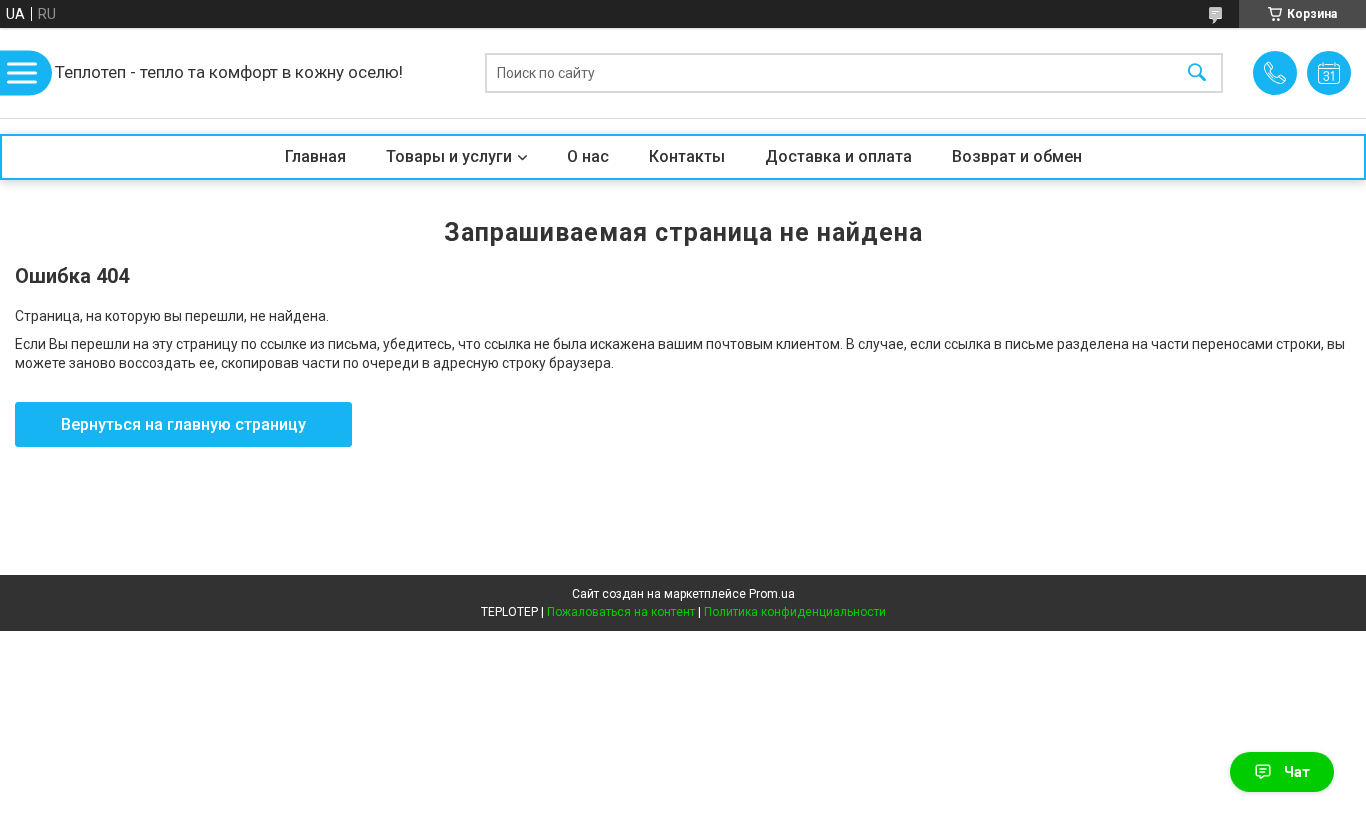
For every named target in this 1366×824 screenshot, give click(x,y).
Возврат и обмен (1017, 156)
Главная (315, 156)
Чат (1297, 772)
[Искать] (1197, 73)
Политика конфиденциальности (795, 612)
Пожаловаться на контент (621, 612)
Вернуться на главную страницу (183, 424)
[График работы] (1329, 73)
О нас (588, 156)
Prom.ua (772, 594)
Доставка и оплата (838, 156)
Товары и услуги (449, 156)
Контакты (687, 156)
